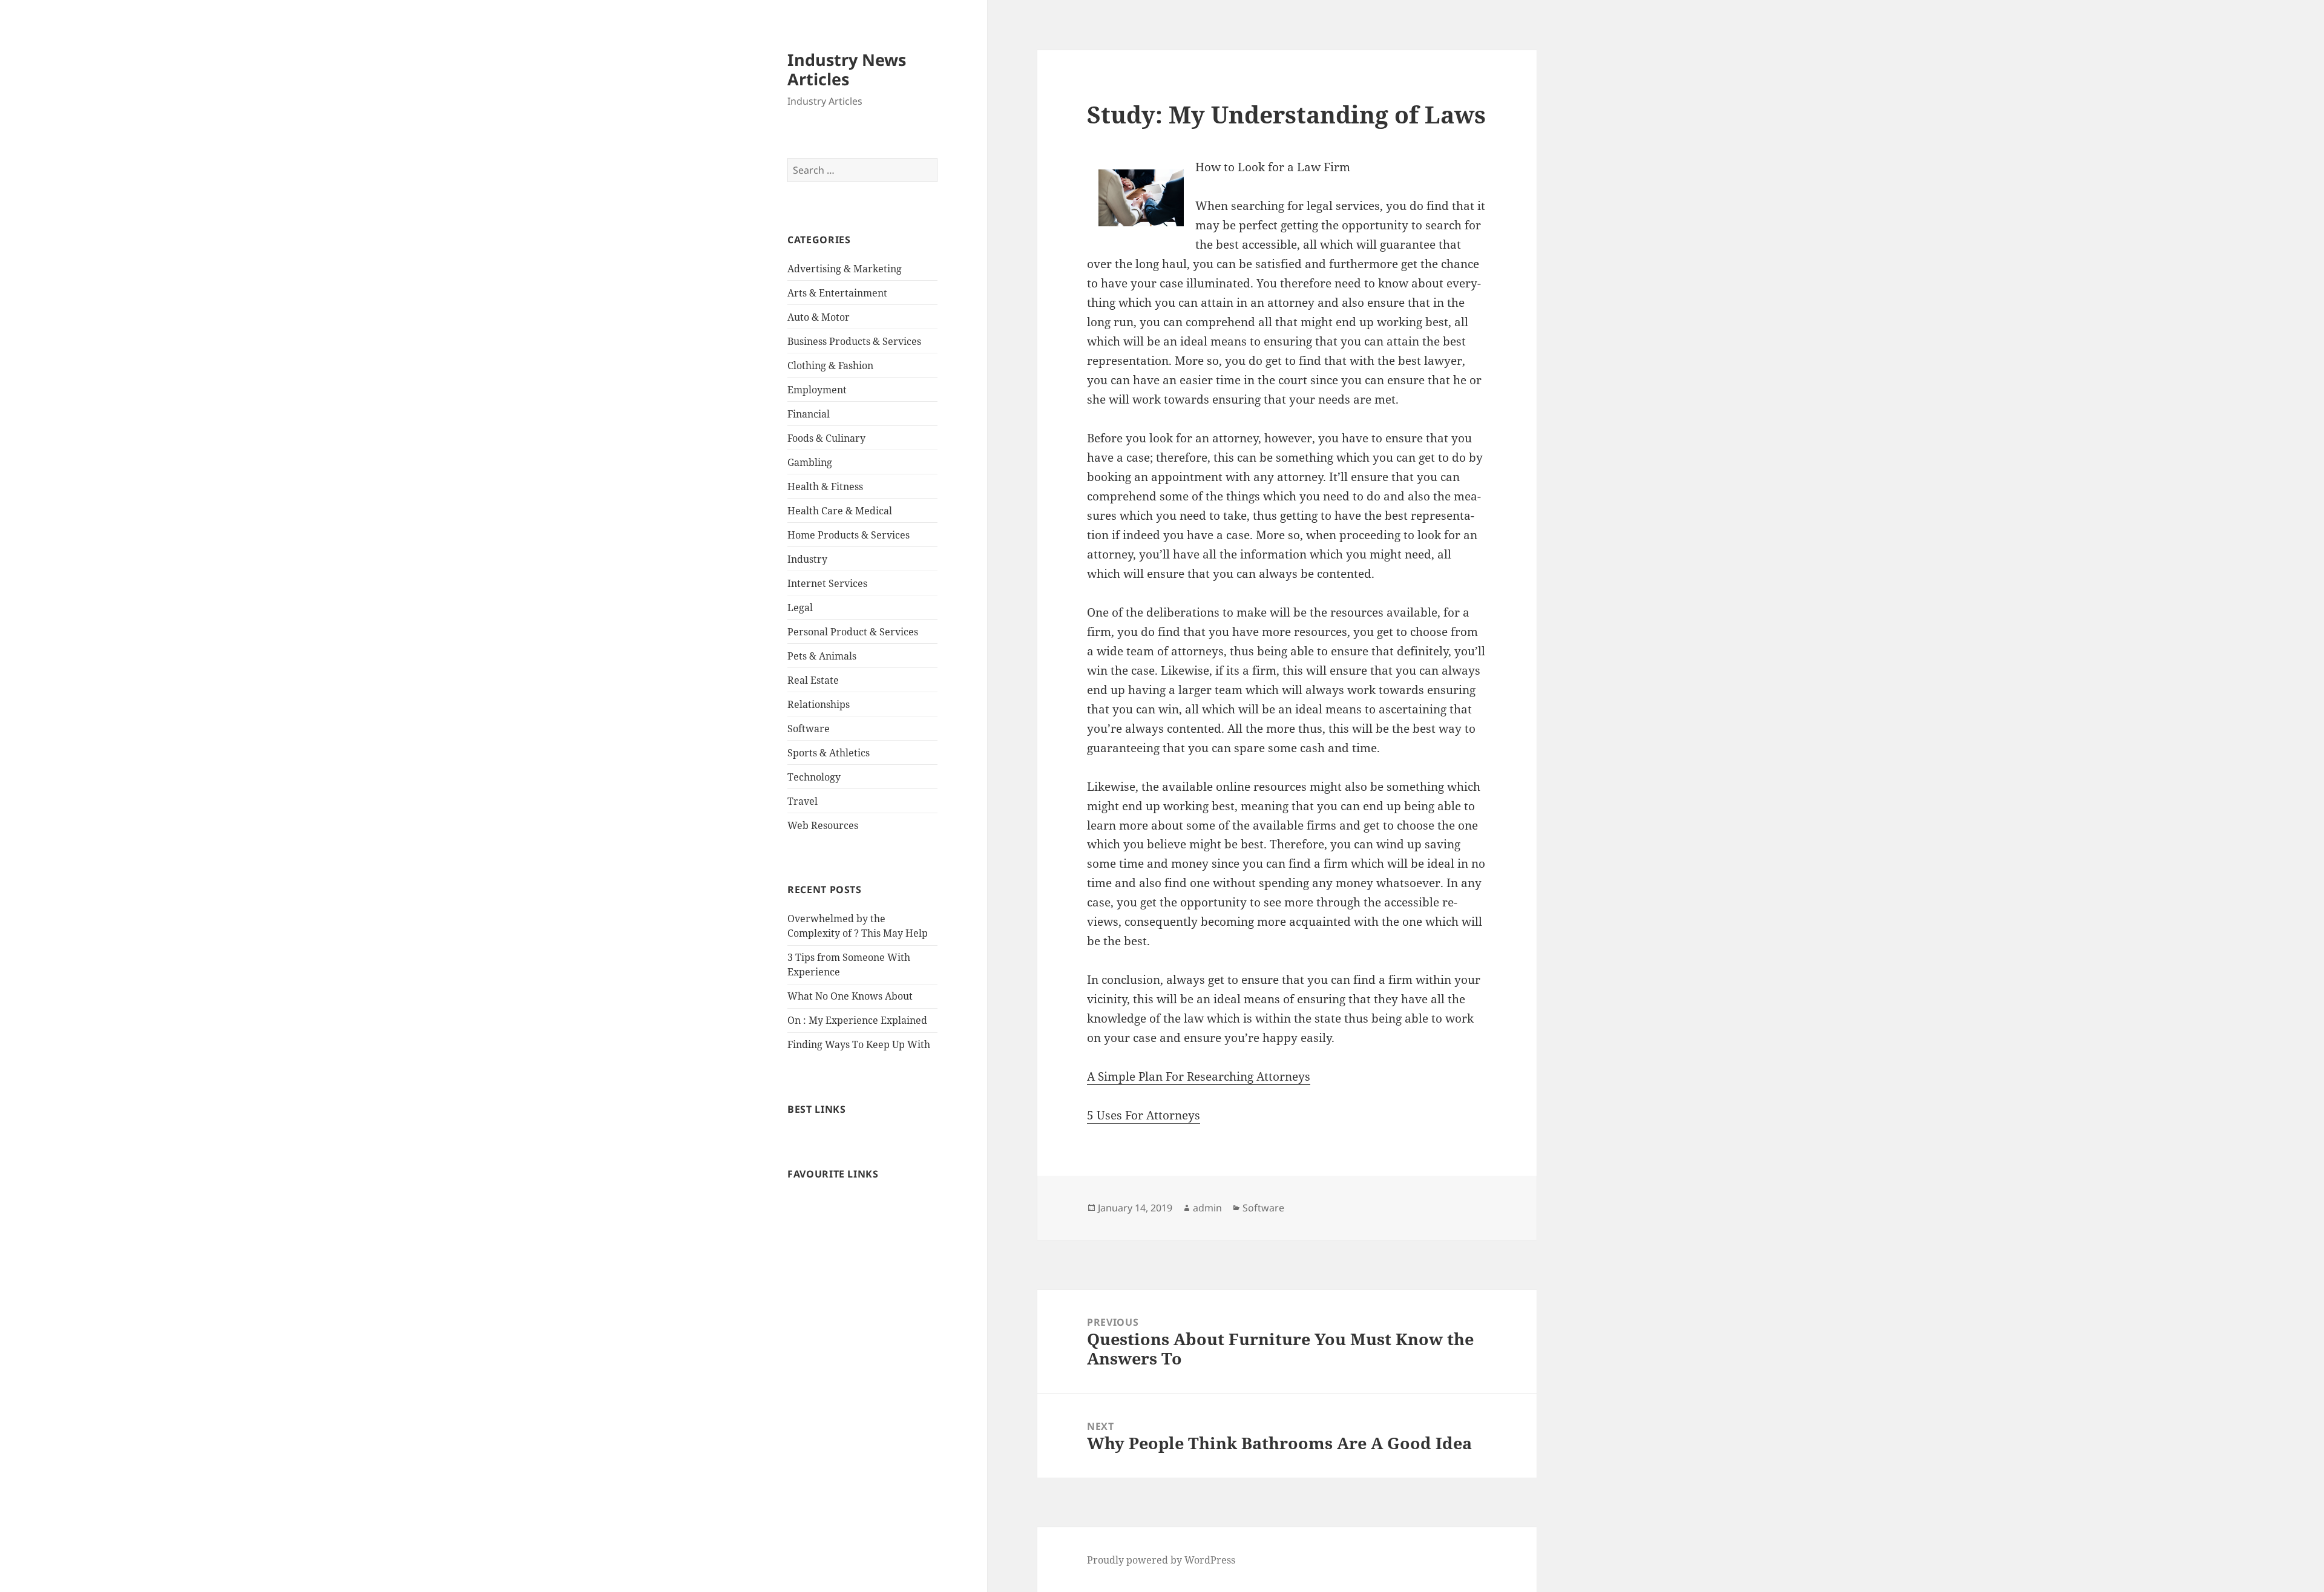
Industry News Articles (847, 69)
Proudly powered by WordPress (1161, 1560)
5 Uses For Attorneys (1144, 1115)
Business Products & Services (854, 341)
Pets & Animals (822, 656)
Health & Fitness (825, 486)
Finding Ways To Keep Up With (859, 1044)
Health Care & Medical (840, 511)
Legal (800, 608)
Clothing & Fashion (830, 365)
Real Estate (813, 680)
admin (1207, 1208)
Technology (814, 777)
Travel (803, 801)
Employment (817, 390)
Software (809, 729)
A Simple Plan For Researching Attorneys (1199, 1076)
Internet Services (827, 583)
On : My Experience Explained (857, 1020)
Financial (809, 414)
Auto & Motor (819, 317)
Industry (807, 559)
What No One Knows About (850, 996)
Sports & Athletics (829, 753)
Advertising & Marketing (845, 269)
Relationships (819, 704)
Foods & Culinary (826, 438)
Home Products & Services (849, 535)
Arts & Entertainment (837, 293)
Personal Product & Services (853, 632)
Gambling (810, 462)
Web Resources (823, 825)
